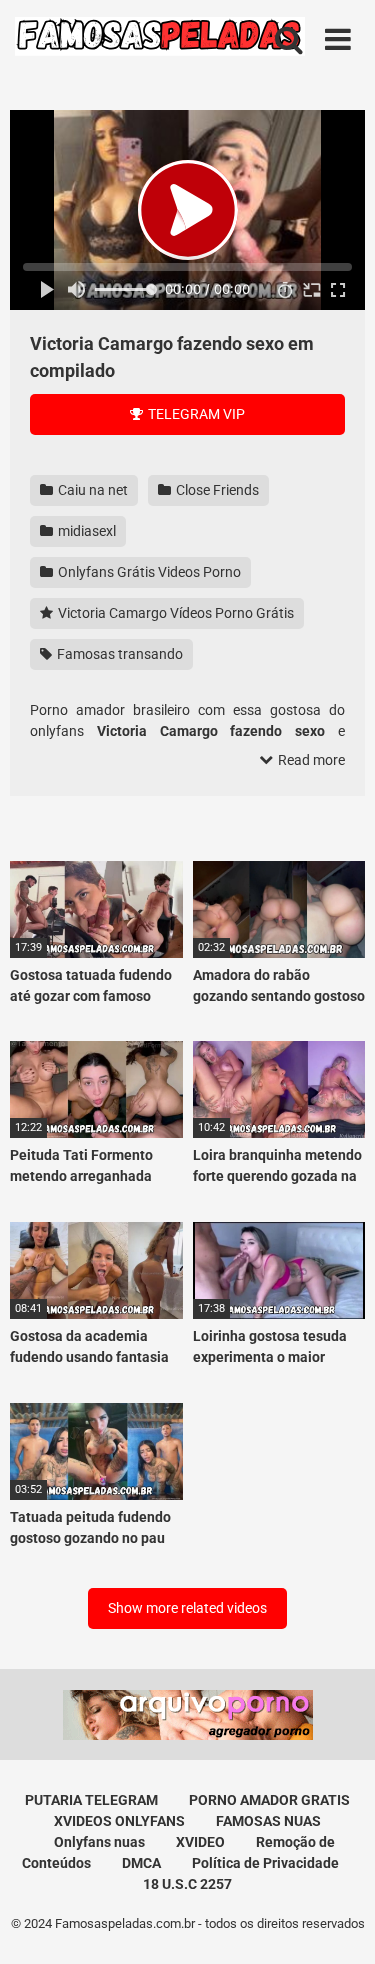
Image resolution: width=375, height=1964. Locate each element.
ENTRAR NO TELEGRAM (188, 1071)
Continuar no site (188, 1131)
